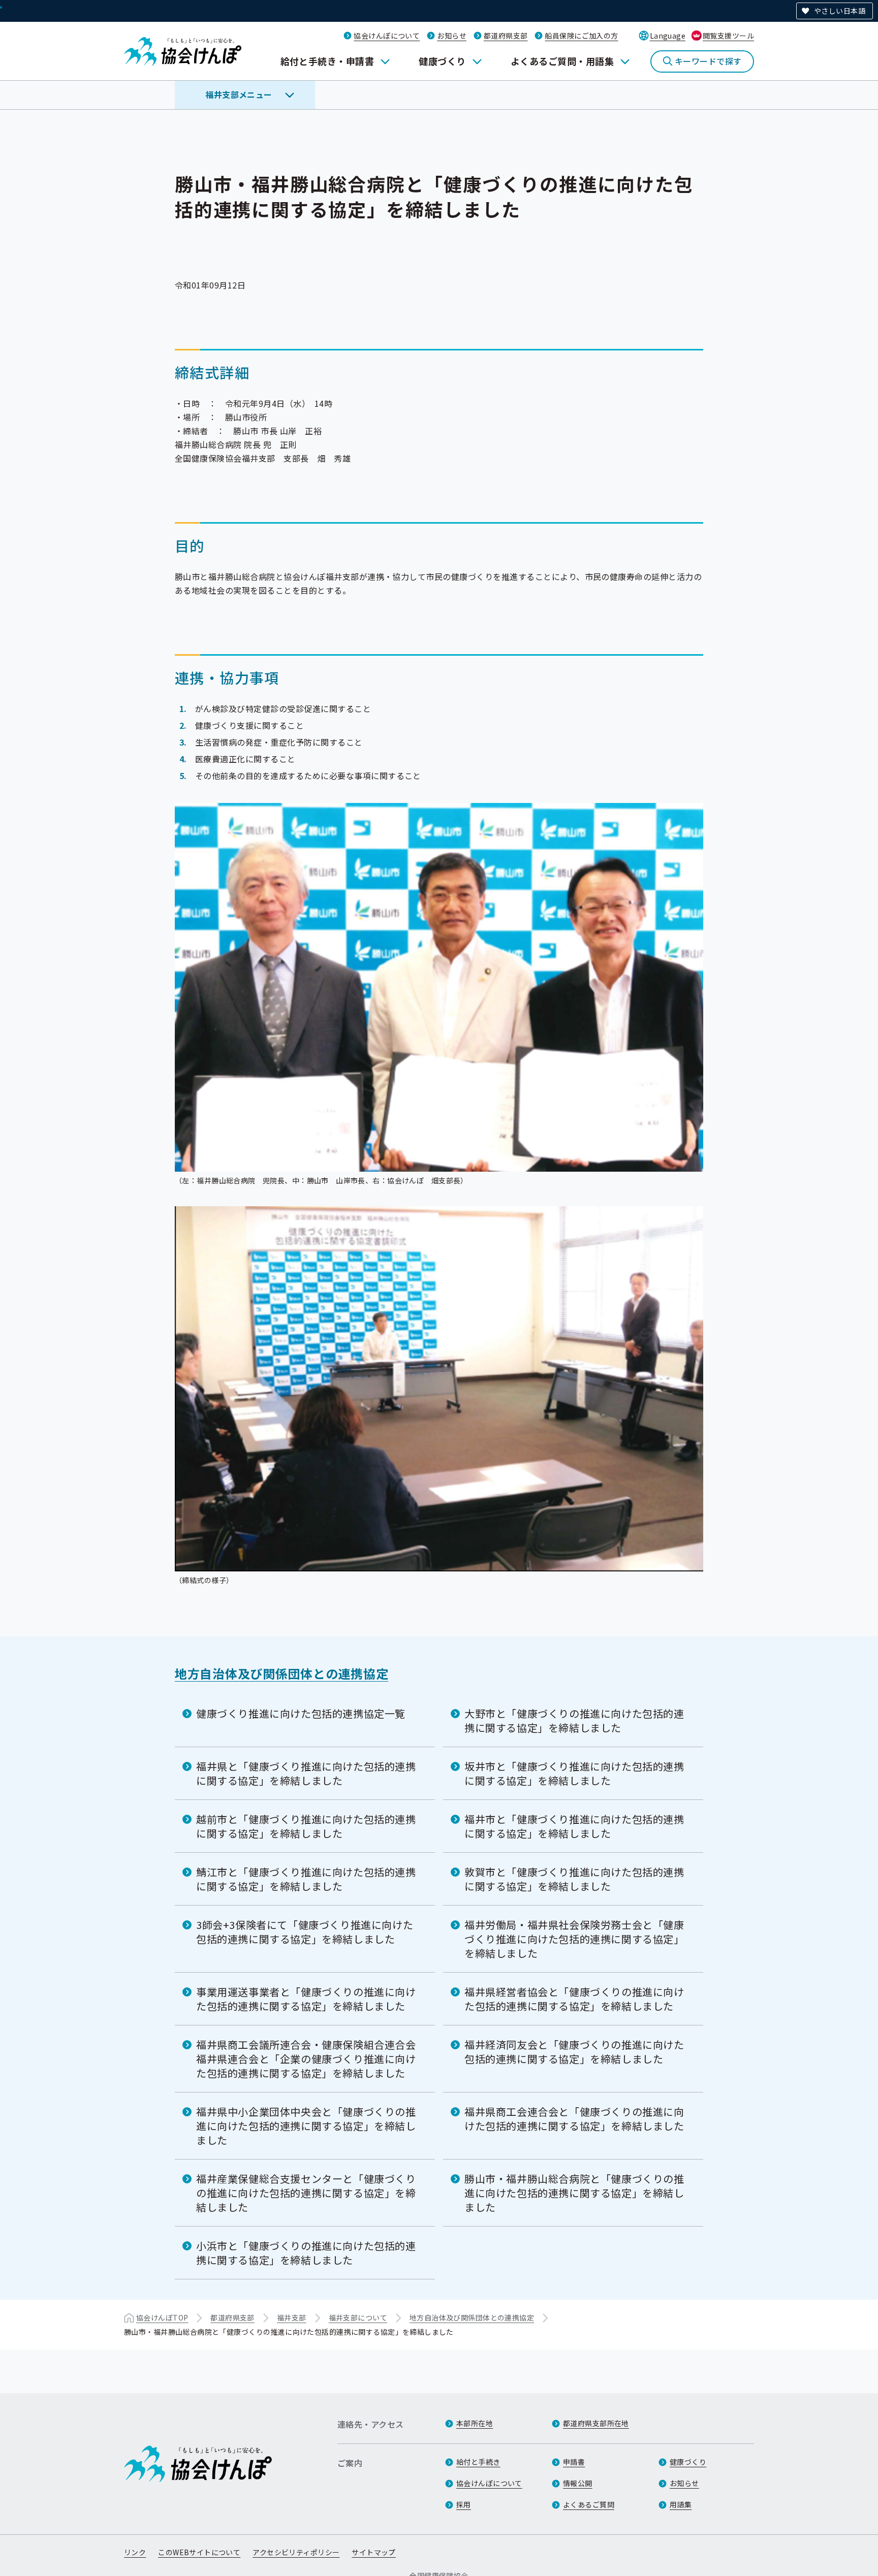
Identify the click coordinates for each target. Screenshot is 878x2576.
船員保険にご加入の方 (581, 36)
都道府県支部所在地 (596, 2423)
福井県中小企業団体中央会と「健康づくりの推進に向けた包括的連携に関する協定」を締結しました (306, 2126)
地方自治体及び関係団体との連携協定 (281, 1673)
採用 (464, 2504)
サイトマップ (374, 2552)
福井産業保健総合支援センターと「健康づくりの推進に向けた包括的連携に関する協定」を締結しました (306, 2193)
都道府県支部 (506, 36)
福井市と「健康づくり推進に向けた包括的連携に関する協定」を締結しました (574, 1826)
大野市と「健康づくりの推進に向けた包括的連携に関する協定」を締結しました (574, 1720)
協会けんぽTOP (162, 2317)
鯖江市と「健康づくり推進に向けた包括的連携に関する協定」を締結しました (306, 1879)
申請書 (574, 2462)
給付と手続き (478, 2462)
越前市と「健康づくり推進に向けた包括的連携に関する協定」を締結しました (306, 1826)
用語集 (681, 2504)
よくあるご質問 (589, 2504)
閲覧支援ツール (728, 36)
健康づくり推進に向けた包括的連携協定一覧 (301, 1713)
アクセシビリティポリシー (296, 2552)
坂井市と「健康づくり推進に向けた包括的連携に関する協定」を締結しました (574, 1773)
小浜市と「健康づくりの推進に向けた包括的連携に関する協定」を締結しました (306, 2253)
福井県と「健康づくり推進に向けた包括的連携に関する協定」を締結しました (306, 1773)
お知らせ (452, 36)
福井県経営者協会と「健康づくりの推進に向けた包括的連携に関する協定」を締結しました (574, 1999)
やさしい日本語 (840, 11)
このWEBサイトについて (199, 2552)
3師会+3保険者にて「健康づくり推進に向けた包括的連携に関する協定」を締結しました (305, 1932)
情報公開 (578, 2483)
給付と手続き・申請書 (327, 61)
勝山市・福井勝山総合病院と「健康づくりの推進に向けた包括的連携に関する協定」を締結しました (574, 2193)
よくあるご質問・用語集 (562, 61)
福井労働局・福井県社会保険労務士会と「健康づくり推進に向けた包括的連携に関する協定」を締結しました (574, 1939)
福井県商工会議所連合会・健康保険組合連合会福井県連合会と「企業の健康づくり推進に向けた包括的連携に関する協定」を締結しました (306, 2059)
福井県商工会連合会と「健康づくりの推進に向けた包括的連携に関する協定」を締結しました (574, 2119)
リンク (135, 2552)
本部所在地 (475, 2423)
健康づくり (442, 61)
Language (668, 36)
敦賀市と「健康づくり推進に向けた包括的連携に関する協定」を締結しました (574, 1879)
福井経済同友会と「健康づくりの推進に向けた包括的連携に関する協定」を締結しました (574, 2052)
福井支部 (292, 2317)
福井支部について (358, 2317)
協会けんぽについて (387, 36)
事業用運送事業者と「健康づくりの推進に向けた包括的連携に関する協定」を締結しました (306, 1999)
